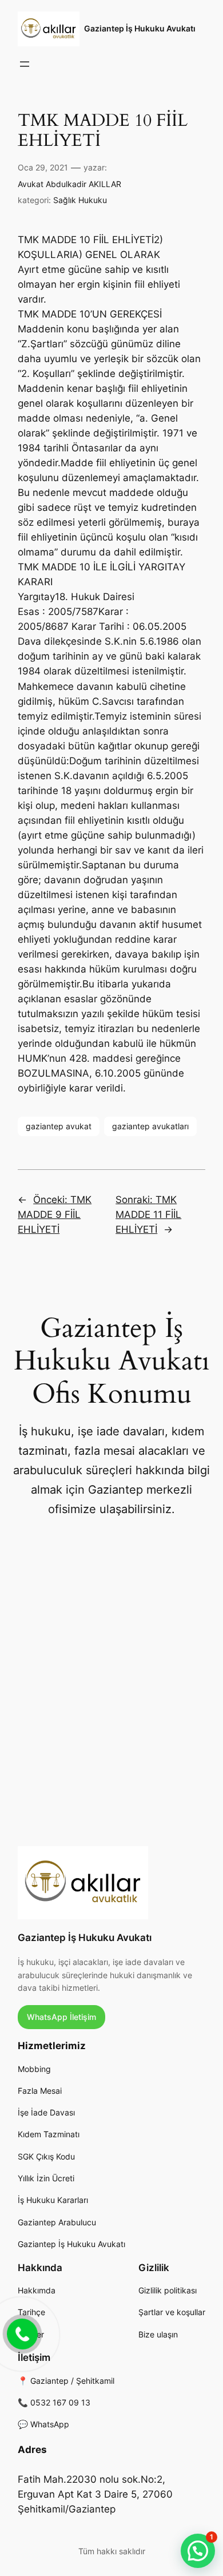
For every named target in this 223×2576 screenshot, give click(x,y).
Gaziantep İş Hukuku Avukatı (140, 28)
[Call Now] (21, 2333)
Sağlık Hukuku (80, 200)
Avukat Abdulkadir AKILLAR (69, 184)
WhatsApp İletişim (61, 2017)
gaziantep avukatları (150, 1126)
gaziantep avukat (59, 1126)
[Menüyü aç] (25, 64)
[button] (198, 2551)
